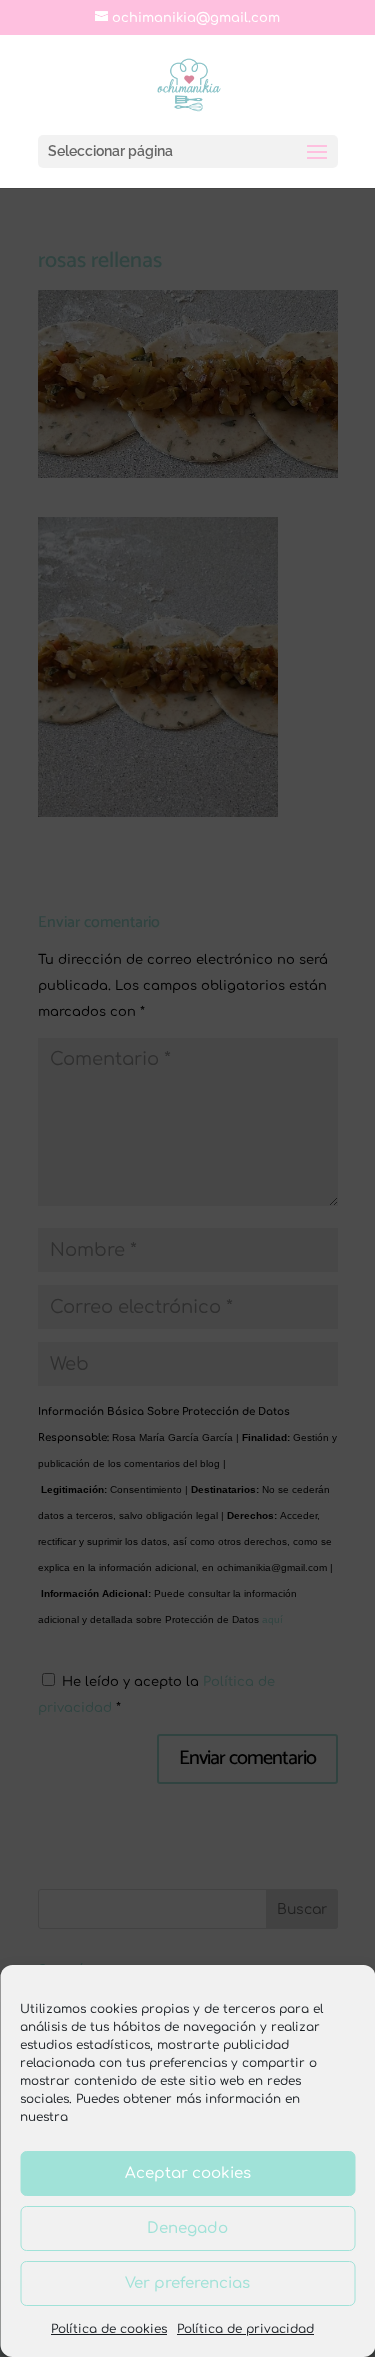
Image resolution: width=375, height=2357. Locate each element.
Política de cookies (109, 2329)
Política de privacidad (245, 2329)
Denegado (187, 2228)
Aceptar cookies (188, 2173)
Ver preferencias (187, 2283)
